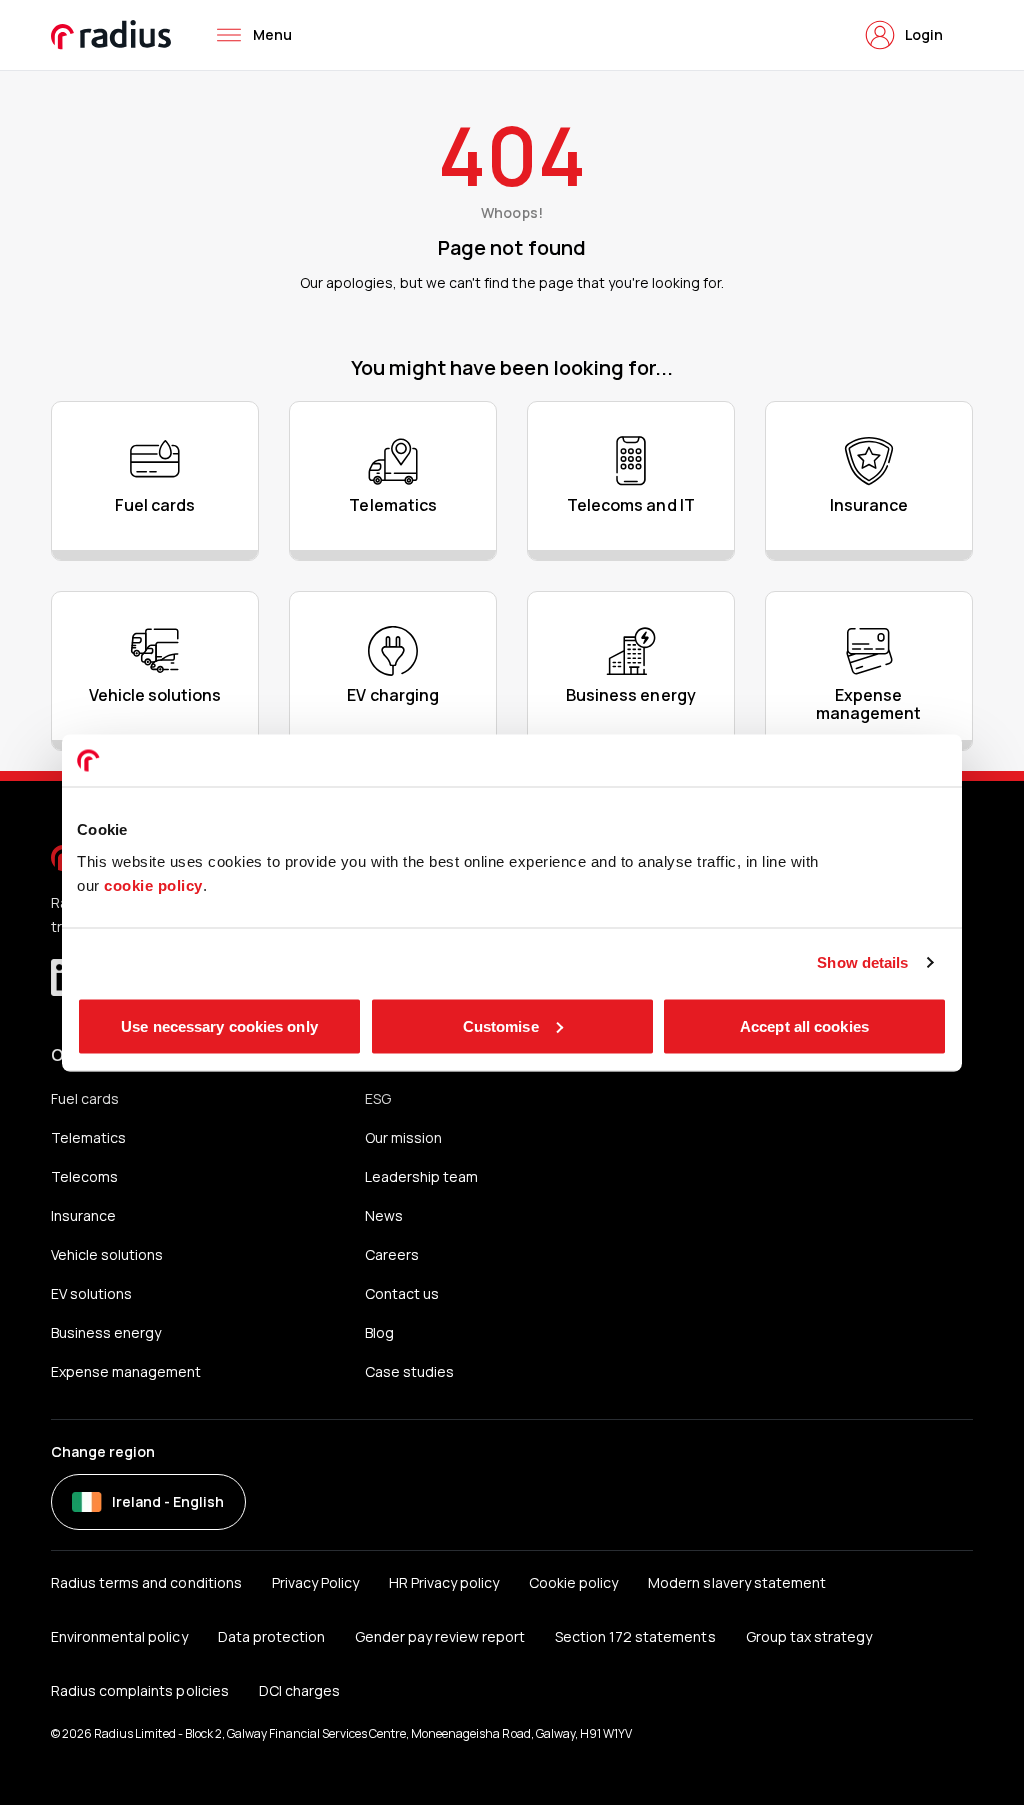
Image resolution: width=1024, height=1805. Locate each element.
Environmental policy (119, 1636)
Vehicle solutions (107, 1254)
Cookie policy (573, 1582)
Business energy (106, 1332)
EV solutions (91, 1293)
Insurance (83, 1215)
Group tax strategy (809, 1636)
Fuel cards (85, 1098)
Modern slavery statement (736, 1582)
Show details (862, 962)
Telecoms (84, 1176)
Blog (379, 1332)
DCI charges (299, 1690)
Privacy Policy (315, 1582)
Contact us (402, 1293)
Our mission (403, 1137)
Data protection (271, 1636)
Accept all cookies (804, 1025)
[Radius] (112, 35)
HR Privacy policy (444, 1582)
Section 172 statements (635, 1636)
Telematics (88, 1137)
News (384, 1215)
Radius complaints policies (139, 1690)
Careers (392, 1254)
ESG (378, 1098)
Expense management (126, 1371)
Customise (501, 1025)
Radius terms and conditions (146, 1582)
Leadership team (421, 1176)
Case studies (409, 1371)
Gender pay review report (440, 1636)
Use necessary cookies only (219, 1025)
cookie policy (153, 884)
